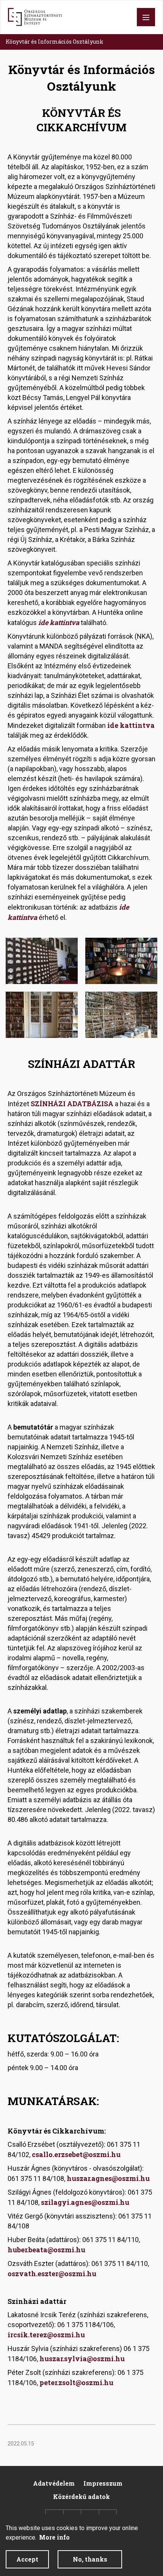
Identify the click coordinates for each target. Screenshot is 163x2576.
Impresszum (103, 2483)
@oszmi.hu (77, 2274)
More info (54, 2537)
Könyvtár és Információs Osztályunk (55, 42)
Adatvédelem (54, 2483)
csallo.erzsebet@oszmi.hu (76, 2154)
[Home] (35, 17)
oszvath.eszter (33, 2274)
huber (17, 2250)
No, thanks (90, 2559)
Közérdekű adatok (81, 2496)
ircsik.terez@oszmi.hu (46, 2335)
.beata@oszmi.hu (56, 2250)
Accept (27, 2559)
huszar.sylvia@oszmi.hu (82, 2359)
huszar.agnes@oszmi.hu (108, 2178)
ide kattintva (59, 622)
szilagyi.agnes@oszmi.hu (85, 2202)
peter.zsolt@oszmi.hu (76, 2382)
